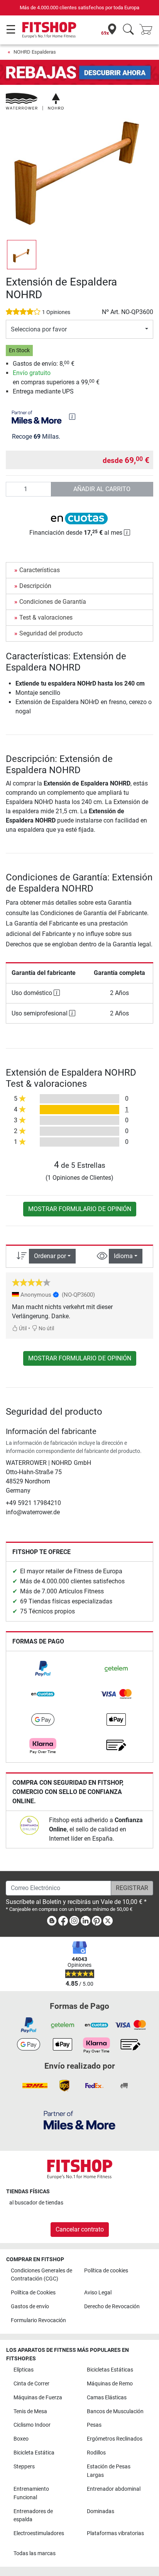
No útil (46, 1329)
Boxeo (21, 2439)
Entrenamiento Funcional (31, 2493)
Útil (22, 1329)
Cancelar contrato (80, 2229)
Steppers (24, 2467)
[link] (43, 1669)
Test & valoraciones (46, 617)
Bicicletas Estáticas (110, 2370)
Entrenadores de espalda (33, 2516)
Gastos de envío (30, 2307)
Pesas (94, 2425)
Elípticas (24, 2370)
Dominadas (101, 2511)
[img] (72, 417)
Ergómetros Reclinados (115, 2439)
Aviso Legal (98, 2293)
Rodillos (96, 2453)
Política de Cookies (33, 2293)
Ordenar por (50, 1256)
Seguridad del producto (51, 633)
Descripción (35, 586)
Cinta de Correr (31, 2384)
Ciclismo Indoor (32, 2425)
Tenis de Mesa (30, 2411)
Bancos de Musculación (115, 2411)
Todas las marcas (35, 2553)
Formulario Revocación (38, 2320)
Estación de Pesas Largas (109, 2471)
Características (40, 570)
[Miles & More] (79, 2120)
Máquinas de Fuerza (38, 2398)
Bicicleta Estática (34, 2453)
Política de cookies (106, 2271)
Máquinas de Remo (110, 2384)
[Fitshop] (49, 30)
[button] (22, 255)
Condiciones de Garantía (53, 602)
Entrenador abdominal (114, 2489)
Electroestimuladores (39, 2533)
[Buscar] (128, 30)
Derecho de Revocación (112, 2307)
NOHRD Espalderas (35, 52)
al (36, 2203)
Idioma (123, 1256)
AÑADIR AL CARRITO (102, 489)
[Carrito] (148, 30)
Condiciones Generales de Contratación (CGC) (41, 2275)
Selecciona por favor (39, 329)
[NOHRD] (35, 101)
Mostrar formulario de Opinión (80, 1209)
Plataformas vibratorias (115, 2533)
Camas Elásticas (107, 2398)
